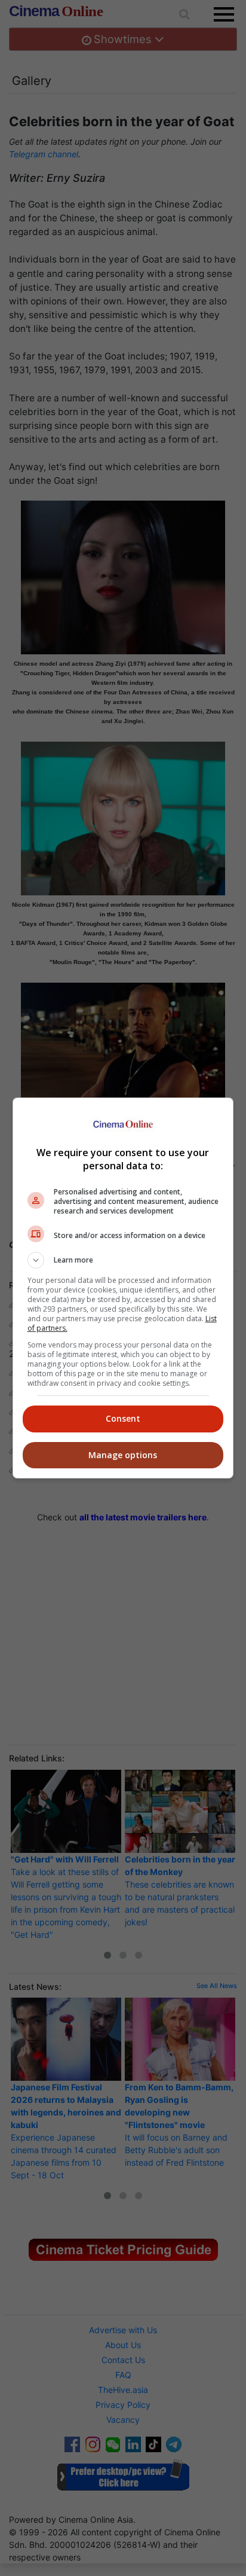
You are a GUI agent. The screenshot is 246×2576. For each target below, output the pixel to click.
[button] (123, 1260)
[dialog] (123, 1288)
